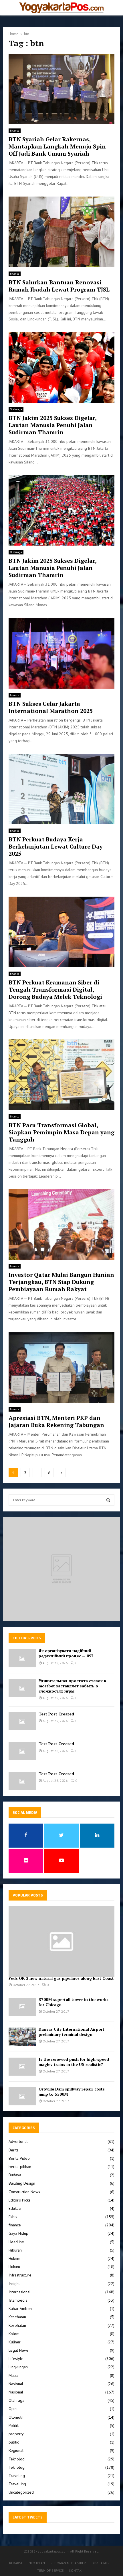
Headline (16, 2242)
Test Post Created (56, 1714)
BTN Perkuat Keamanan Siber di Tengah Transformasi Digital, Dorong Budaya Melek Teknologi (55, 989)
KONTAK (75, 2570)
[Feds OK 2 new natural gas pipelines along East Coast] (61, 1942)
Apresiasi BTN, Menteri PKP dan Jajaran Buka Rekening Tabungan (56, 1421)
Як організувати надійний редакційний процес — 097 (66, 1653)
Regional (16, 2450)
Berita (14, 2150)
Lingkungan (18, 2367)
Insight (14, 2284)
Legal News (19, 2350)
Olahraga (16, 409)
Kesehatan (17, 2317)
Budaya (15, 2175)
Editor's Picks (19, 2200)
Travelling (17, 2484)
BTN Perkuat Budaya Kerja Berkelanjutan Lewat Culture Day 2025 (56, 846)
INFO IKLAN (36, 2563)
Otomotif (16, 2417)
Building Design (22, 2183)
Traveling (17, 2476)
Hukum (14, 2267)
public (14, 2442)
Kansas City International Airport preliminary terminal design (72, 2032)
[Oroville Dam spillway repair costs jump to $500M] (22, 2096)
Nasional (16, 2384)
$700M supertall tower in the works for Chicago (74, 2002)
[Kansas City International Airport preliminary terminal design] (22, 2037)
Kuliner (15, 2342)
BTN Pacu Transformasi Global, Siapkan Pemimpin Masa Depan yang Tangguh (61, 1132)
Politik (14, 2426)
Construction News (24, 2192)
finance (15, 131)
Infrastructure (20, 2275)
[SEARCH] (108, 1500)
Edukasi (15, 2208)
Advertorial (18, 2141)
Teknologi (17, 2459)
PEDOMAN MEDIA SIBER (68, 2563)
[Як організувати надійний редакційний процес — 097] (22, 1658)
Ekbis (13, 2217)
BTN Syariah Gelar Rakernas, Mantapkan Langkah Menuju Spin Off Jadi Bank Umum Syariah (57, 146)
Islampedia (18, 2300)
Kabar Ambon (20, 2309)
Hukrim (14, 2258)
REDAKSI (16, 2563)
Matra (13, 2375)
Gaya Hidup (18, 2233)
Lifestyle (16, 2359)
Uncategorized (21, 2492)
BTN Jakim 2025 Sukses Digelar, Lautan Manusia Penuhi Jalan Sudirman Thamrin (52, 425)
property (16, 2434)
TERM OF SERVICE (50, 2570)
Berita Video (19, 2158)
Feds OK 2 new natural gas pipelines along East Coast (61, 1978)
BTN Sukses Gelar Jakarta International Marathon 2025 (51, 707)
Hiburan (15, 2250)
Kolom (14, 2334)
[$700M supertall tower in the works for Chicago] (22, 2007)
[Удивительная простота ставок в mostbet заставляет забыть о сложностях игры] (22, 1688)
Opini (13, 2409)
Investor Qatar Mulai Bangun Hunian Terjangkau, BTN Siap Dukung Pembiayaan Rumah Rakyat (61, 1282)
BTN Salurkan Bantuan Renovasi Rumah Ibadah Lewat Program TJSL (59, 286)
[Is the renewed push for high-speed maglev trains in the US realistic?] (22, 2067)
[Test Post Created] (22, 1721)
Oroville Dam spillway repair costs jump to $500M (72, 2091)
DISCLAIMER (101, 2563)
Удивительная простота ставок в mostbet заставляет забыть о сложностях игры (72, 1686)
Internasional (20, 2292)
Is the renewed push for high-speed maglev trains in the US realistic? (74, 2062)
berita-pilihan (20, 2167)
